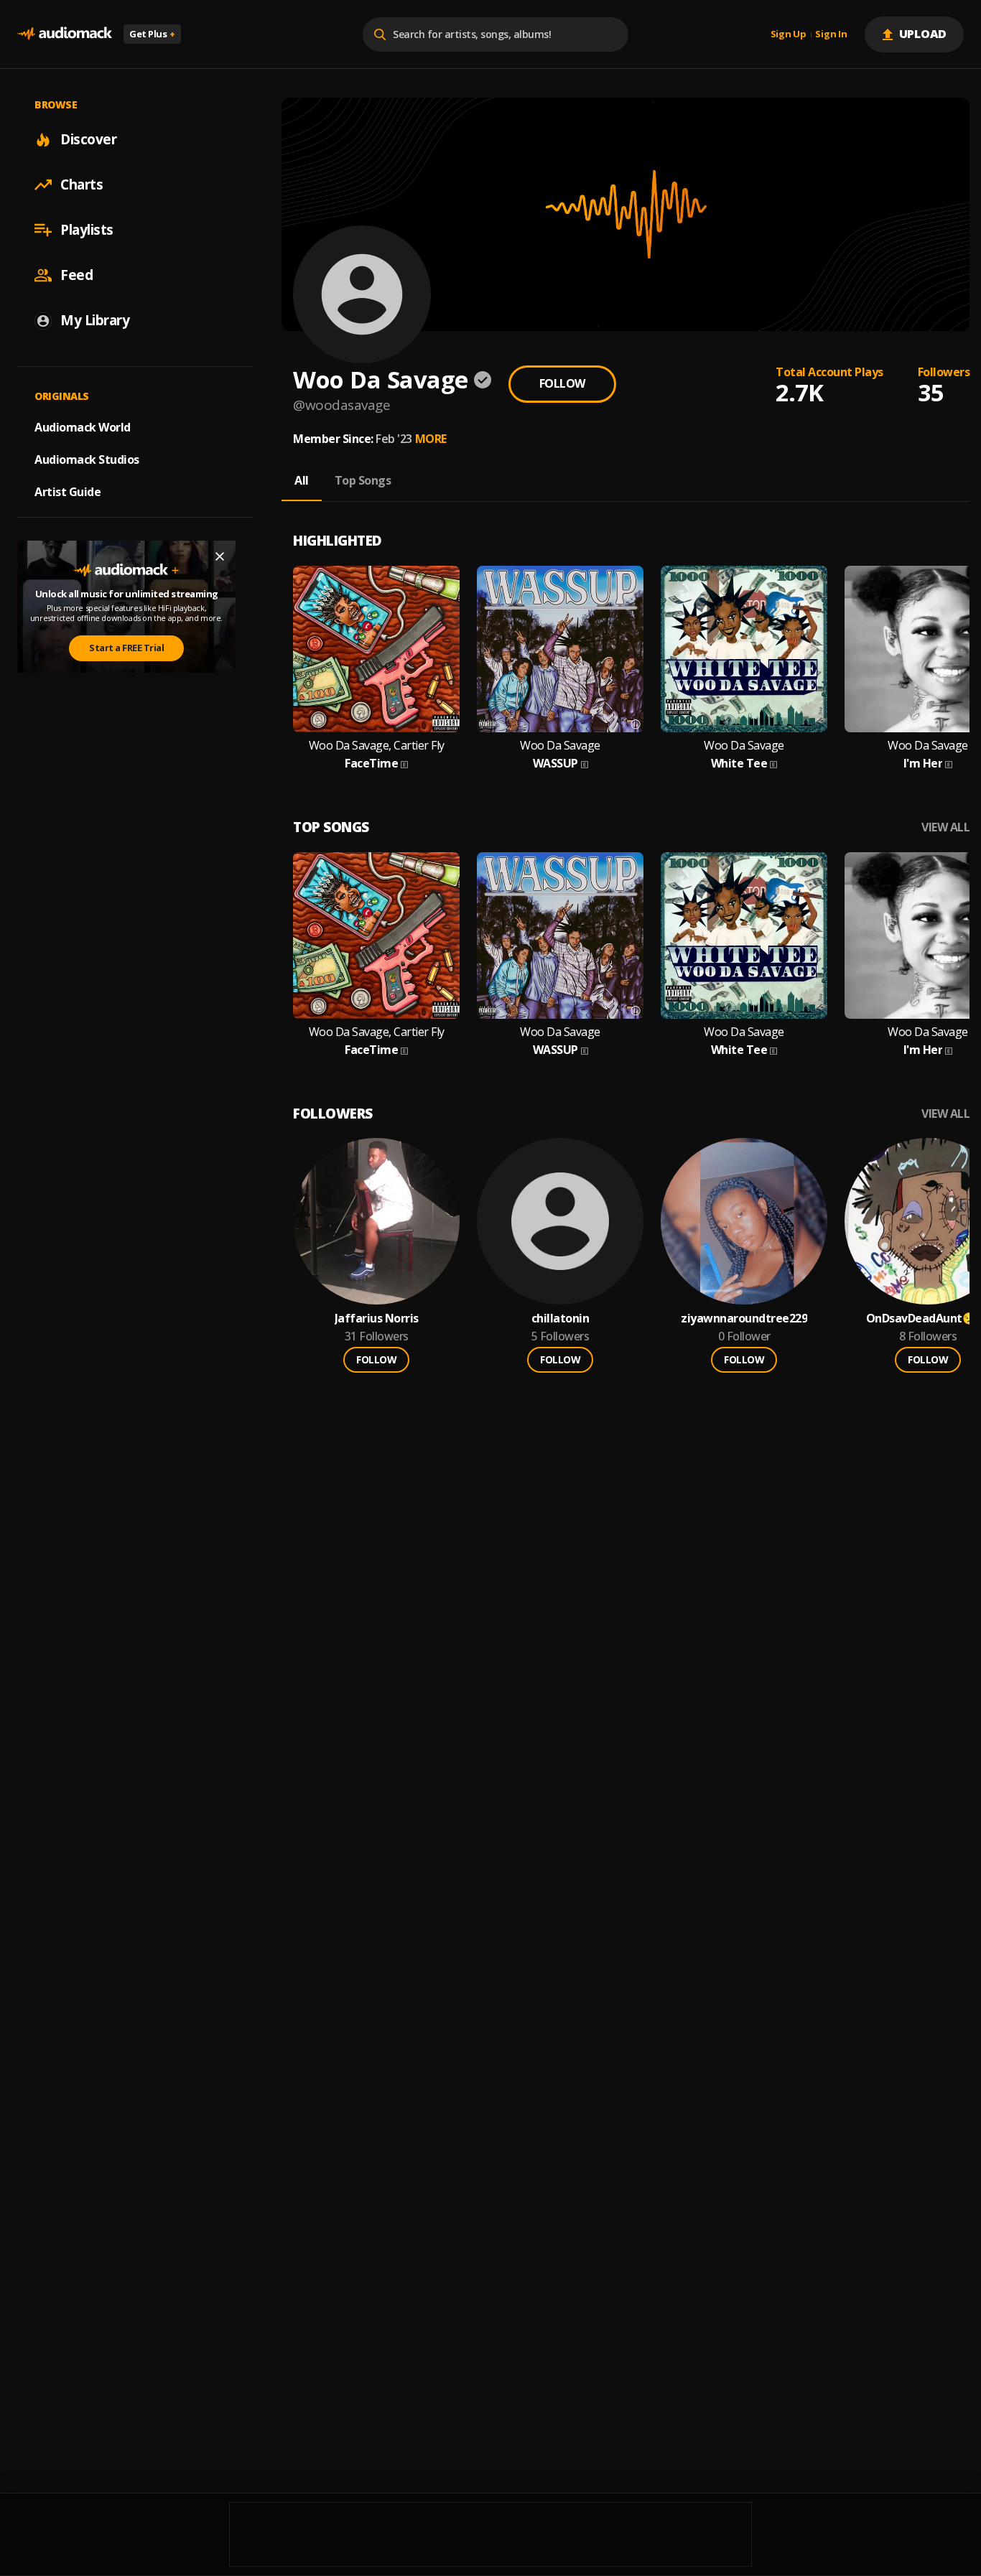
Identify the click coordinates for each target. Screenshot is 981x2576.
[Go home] (65, 34)
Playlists (87, 230)
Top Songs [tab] (363, 480)
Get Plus (152, 34)
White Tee (739, 764)
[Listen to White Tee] (744, 649)
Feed (76, 275)
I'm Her (923, 764)
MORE (431, 439)
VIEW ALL (945, 827)
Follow (562, 383)
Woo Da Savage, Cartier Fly (377, 746)
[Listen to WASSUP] (560, 649)
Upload (923, 34)
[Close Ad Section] (220, 556)
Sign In (831, 34)
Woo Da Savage (560, 746)
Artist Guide (68, 492)
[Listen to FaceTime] (376, 649)
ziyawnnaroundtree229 (744, 1319)
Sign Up (789, 34)
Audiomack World (83, 427)
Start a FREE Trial (126, 648)
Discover (88, 139)
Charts (82, 185)
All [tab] (302, 480)
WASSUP (555, 764)
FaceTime (371, 764)
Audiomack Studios (87, 459)
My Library (95, 320)
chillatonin (561, 1319)
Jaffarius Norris (377, 1319)
